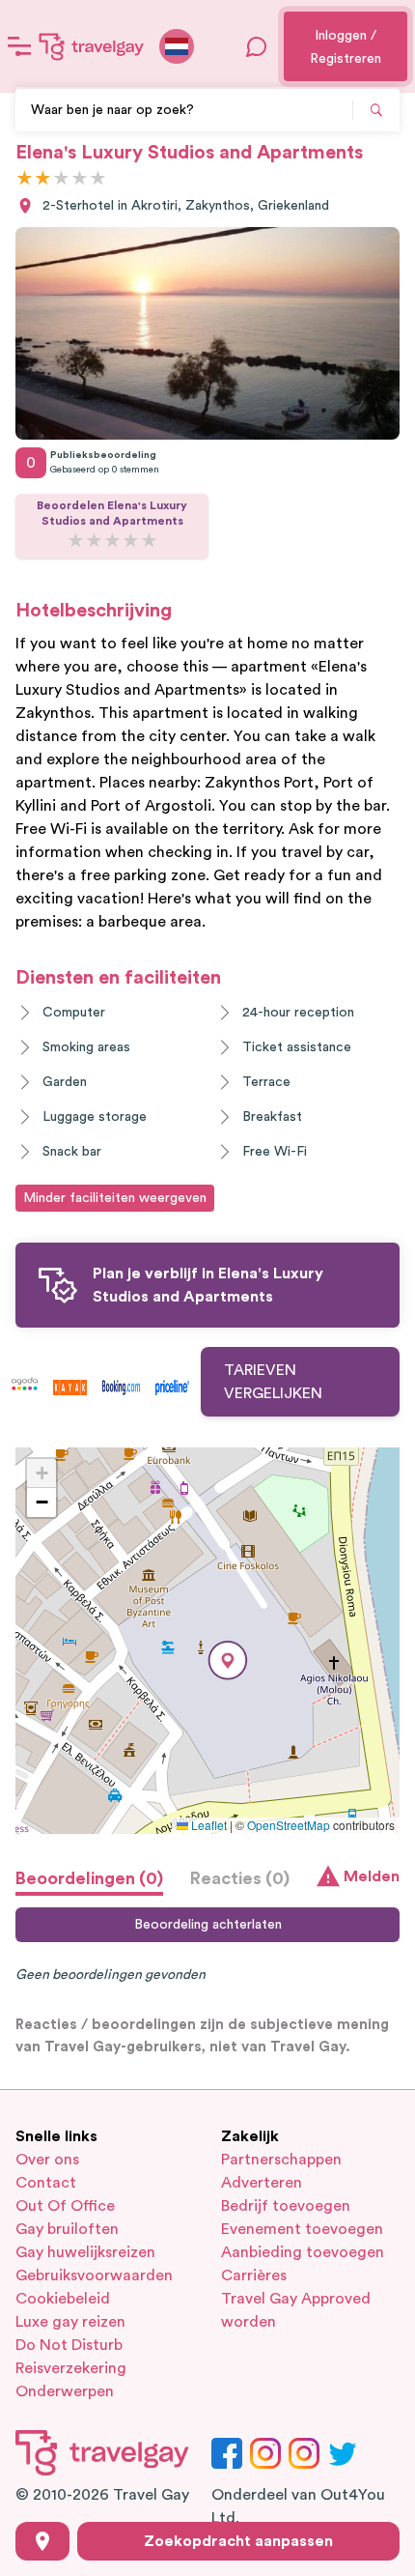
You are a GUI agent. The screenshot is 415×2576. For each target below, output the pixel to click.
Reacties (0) (240, 1878)
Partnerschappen (281, 2160)
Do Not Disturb (69, 2345)
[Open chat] (257, 46)
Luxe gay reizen (70, 2322)
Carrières (254, 2275)
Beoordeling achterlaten (208, 1925)
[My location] (42, 2541)
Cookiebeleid (63, 2299)
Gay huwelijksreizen (85, 2252)
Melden (372, 1876)
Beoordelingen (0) (89, 1878)
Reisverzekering (71, 2368)
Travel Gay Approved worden (296, 2310)
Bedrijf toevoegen (286, 2206)
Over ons (47, 2160)
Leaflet (207, 1825)
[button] (228, 1660)
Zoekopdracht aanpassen (238, 2541)
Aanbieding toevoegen (303, 2252)
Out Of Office (65, 2206)
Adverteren (262, 2183)
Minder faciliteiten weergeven (115, 1198)
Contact (46, 2183)
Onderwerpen (65, 2391)
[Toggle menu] (19, 46)
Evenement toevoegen (302, 2229)
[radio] (25, 179)
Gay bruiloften (67, 2229)
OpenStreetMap (289, 1825)
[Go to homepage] (92, 46)
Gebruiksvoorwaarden (94, 2275)
